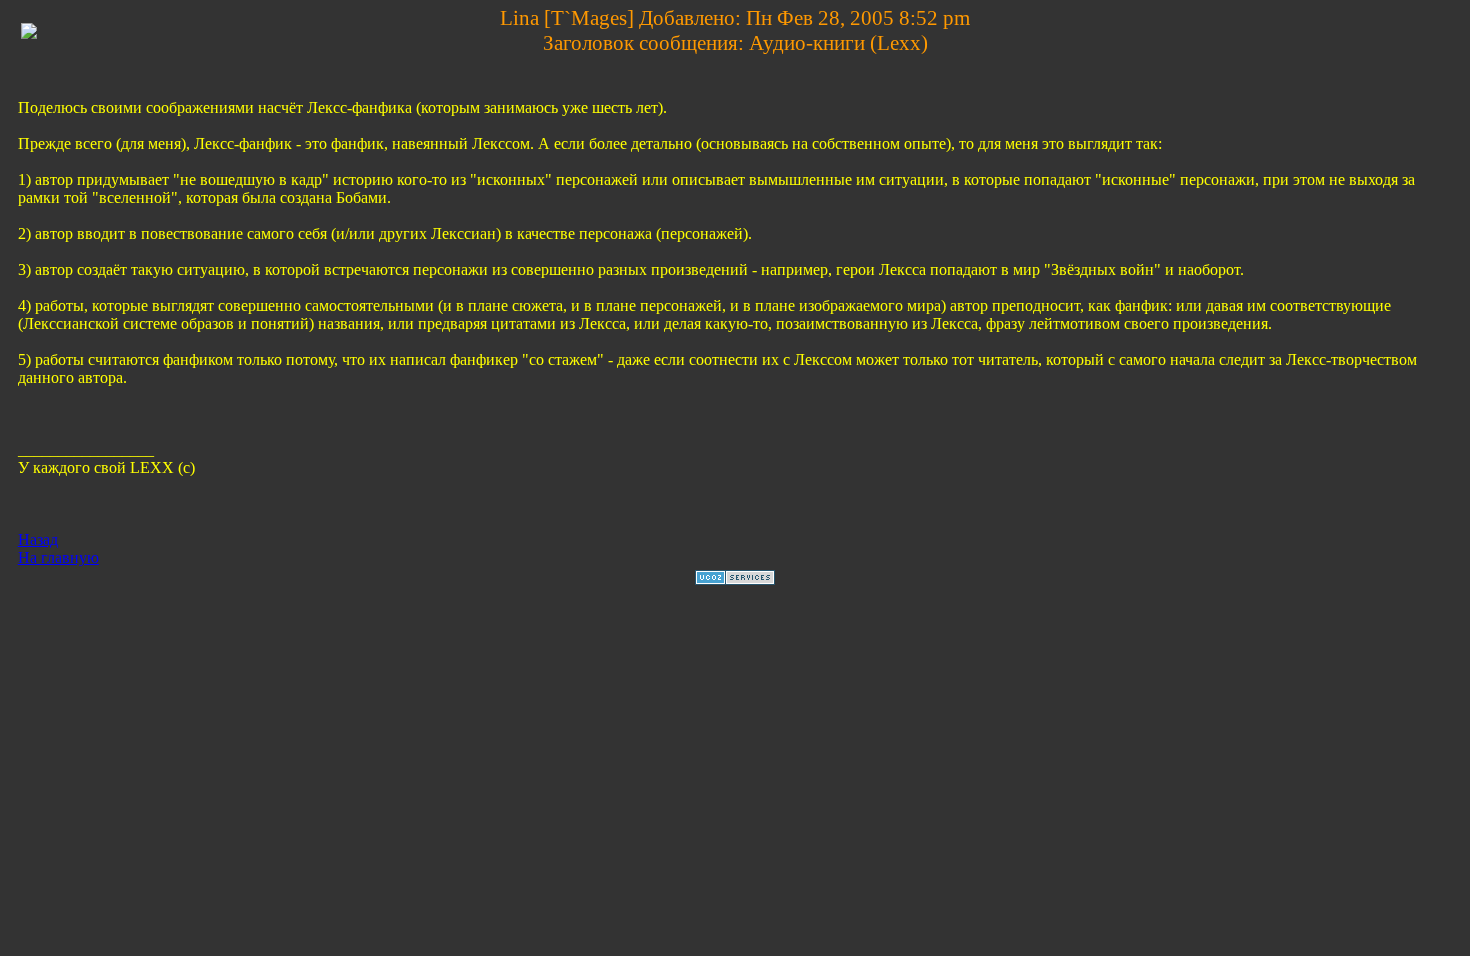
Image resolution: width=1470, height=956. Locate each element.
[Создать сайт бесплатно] (735, 579)
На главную (58, 557)
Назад (38, 539)
